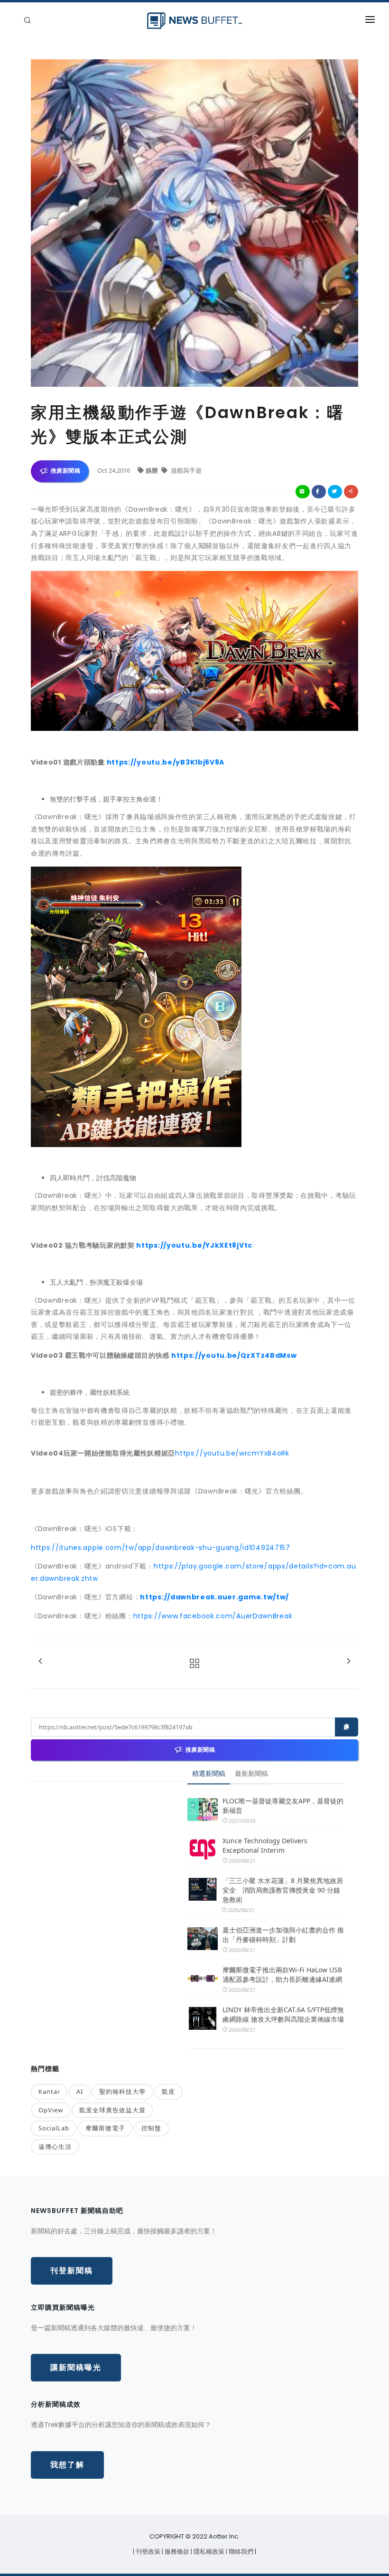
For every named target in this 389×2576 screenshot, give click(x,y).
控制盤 (151, 2128)
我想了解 (67, 2465)
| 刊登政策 (147, 2552)
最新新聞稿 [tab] (251, 1773)
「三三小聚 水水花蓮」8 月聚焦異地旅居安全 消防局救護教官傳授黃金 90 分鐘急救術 (283, 1890)
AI (80, 2091)
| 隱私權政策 (208, 2552)
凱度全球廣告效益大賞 (112, 2110)
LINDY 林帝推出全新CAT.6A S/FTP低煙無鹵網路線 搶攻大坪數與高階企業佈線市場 (283, 2014)
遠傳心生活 (55, 2147)
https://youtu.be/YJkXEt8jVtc (194, 1245)
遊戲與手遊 (185, 470)
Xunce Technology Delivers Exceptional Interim (265, 1845)
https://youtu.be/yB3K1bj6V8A (166, 762)
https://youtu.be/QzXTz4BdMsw (234, 1355)
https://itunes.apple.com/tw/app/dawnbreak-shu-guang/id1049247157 (161, 1548)
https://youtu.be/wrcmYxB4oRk (232, 1453)
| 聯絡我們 (240, 2552)
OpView (51, 2110)
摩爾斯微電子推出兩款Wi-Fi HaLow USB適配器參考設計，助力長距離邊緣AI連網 (282, 1974)
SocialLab (54, 2128)
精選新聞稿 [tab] (209, 1773)
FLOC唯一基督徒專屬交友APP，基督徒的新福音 (283, 1806)
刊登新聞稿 (72, 2271)
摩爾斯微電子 (105, 2128)
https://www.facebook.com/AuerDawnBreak (213, 1616)
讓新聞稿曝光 (76, 2367)
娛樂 (153, 470)
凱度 (168, 2091)
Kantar (49, 2091)
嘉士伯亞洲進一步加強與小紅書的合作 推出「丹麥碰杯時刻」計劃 (283, 1935)
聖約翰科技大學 (122, 2091)
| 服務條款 (176, 2552)
